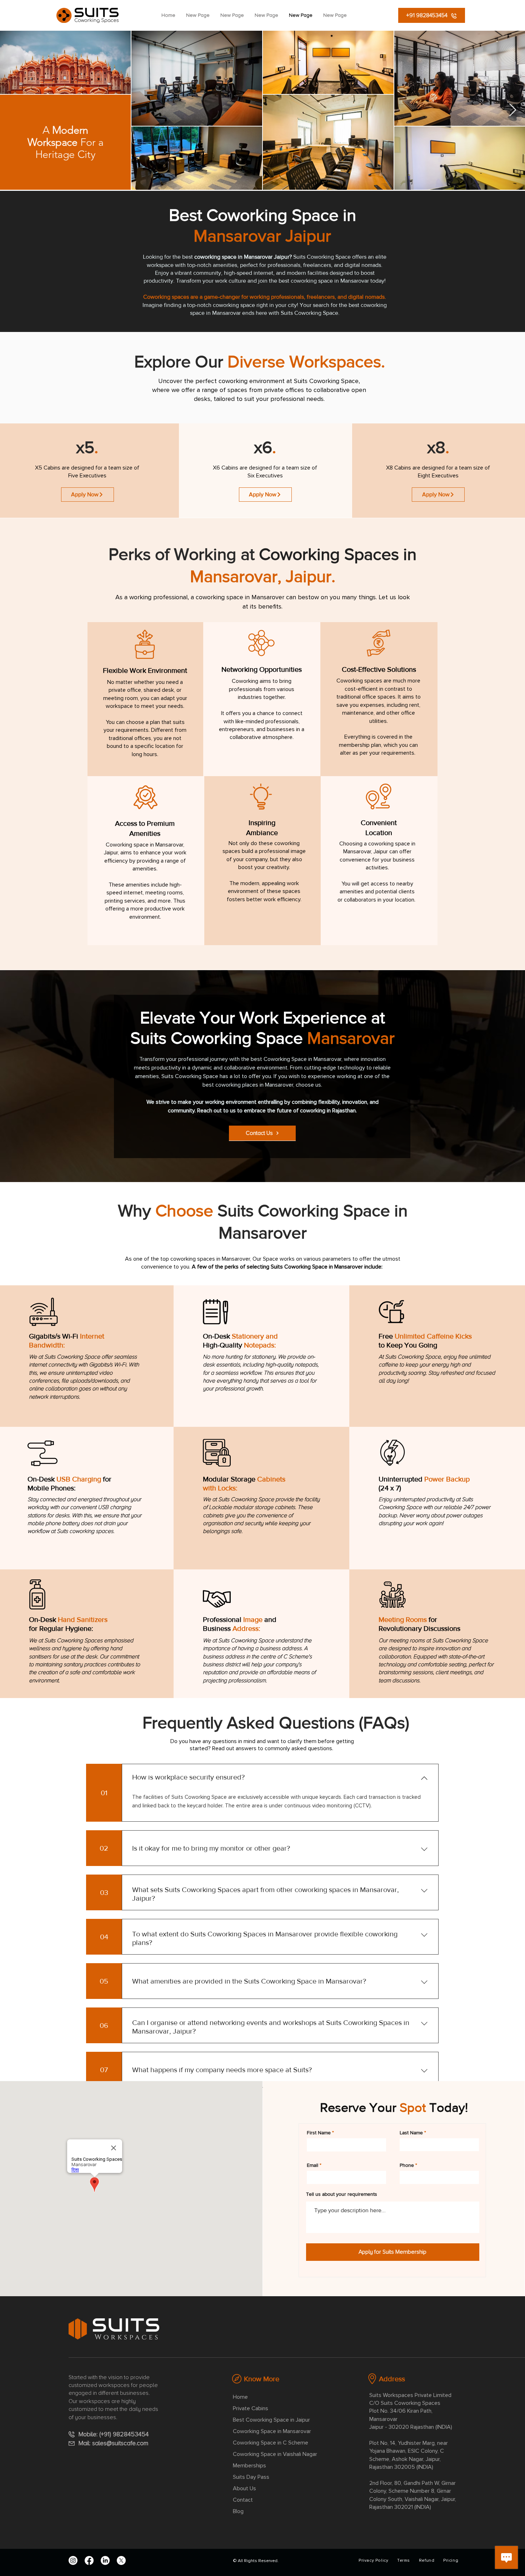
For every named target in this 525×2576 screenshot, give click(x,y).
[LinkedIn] (105, 2560)
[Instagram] (73, 2560)
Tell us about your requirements (342, 2194)
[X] (121, 2560)
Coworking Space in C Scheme (271, 2443)
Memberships (249, 2466)
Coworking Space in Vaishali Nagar (275, 2454)
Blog (238, 2511)
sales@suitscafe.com (120, 2443)
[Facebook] (89, 2560)
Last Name (411, 2133)
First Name (319, 2133)
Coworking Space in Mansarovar (272, 2431)
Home (240, 2397)
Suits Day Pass (251, 2477)
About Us (244, 2488)
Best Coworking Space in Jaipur (271, 2420)
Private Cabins (251, 2408)
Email (312, 2165)
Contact (243, 2500)
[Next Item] (513, 110)
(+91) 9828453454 (126, 2434)
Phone (407, 2165)
